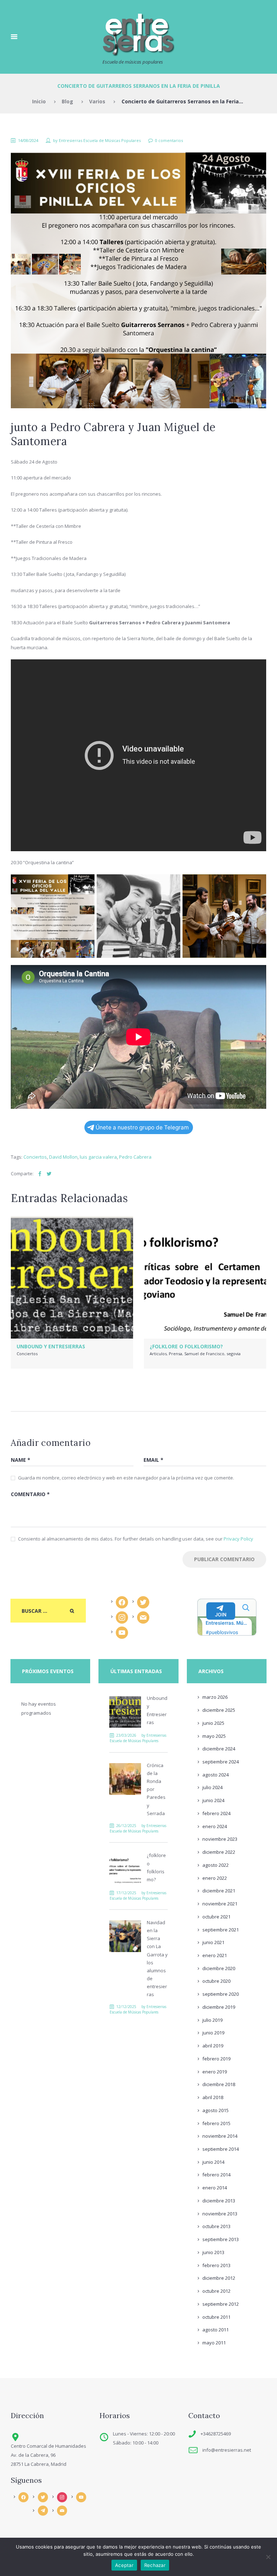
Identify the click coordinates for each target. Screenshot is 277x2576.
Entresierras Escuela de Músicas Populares (100, 140)
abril (213, 2046)
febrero (216, 1813)
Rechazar (155, 2565)
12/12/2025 (126, 2007)
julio (212, 1787)
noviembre (220, 1839)
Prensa (175, 1354)
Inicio (39, 101)
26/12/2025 (126, 1826)
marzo (215, 1697)
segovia (234, 1354)
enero (215, 1826)
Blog (67, 101)
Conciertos (35, 1157)
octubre (216, 1917)
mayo (214, 1736)
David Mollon (63, 1157)
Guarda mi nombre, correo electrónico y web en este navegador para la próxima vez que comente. (126, 1478)
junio (213, 1723)
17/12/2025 (126, 1893)
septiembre (221, 1762)
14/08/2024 (28, 140)
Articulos (158, 1354)
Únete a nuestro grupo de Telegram (142, 1127)
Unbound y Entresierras (51, 1346)
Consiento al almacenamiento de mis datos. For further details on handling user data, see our (136, 1539)
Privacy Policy (238, 1539)
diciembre (219, 1710)
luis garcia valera (98, 1157)
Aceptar (124, 2565)
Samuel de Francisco (204, 1354)
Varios (97, 101)
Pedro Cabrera (135, 1157)
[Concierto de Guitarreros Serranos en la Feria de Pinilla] (138, 280)
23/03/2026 (126, 1735)
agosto (216, 1775)
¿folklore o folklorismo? (186, 1346)
